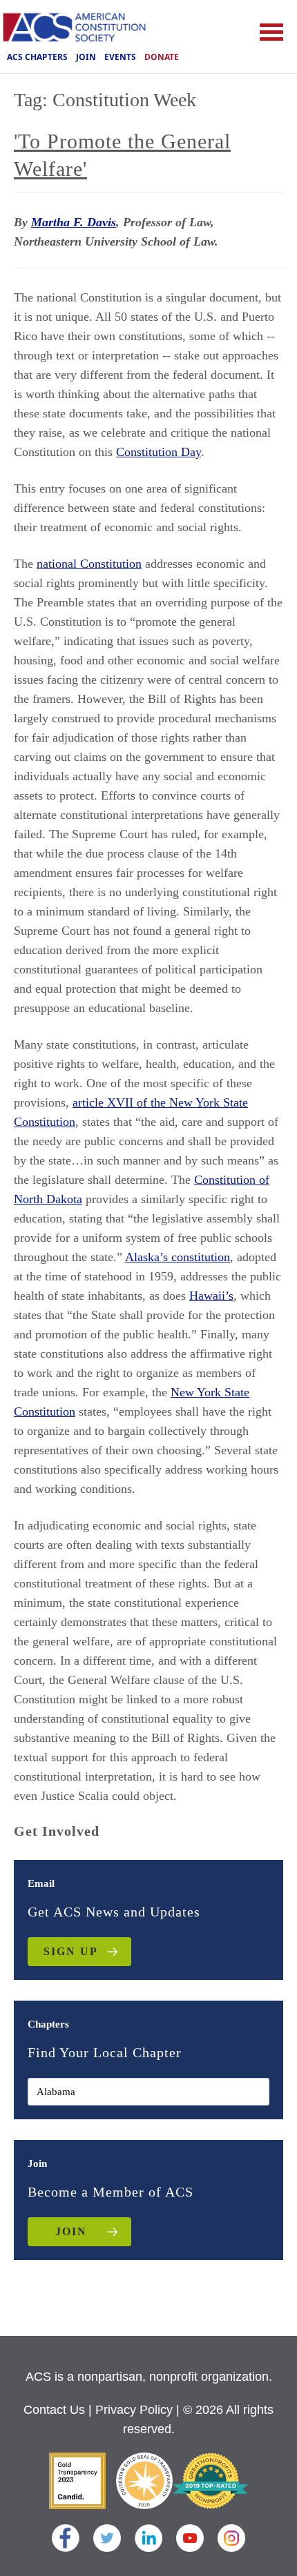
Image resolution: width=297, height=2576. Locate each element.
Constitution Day (159, 452)
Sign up (71, 1951)
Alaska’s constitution (178, 1257)
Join (86, 57)
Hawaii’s (211, 1296)
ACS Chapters (37, 57)
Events (120, 57)
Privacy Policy (134, 2410)
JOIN (71, 2231)
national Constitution (89, 564)
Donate (162, 57)
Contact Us (54, 2410)
